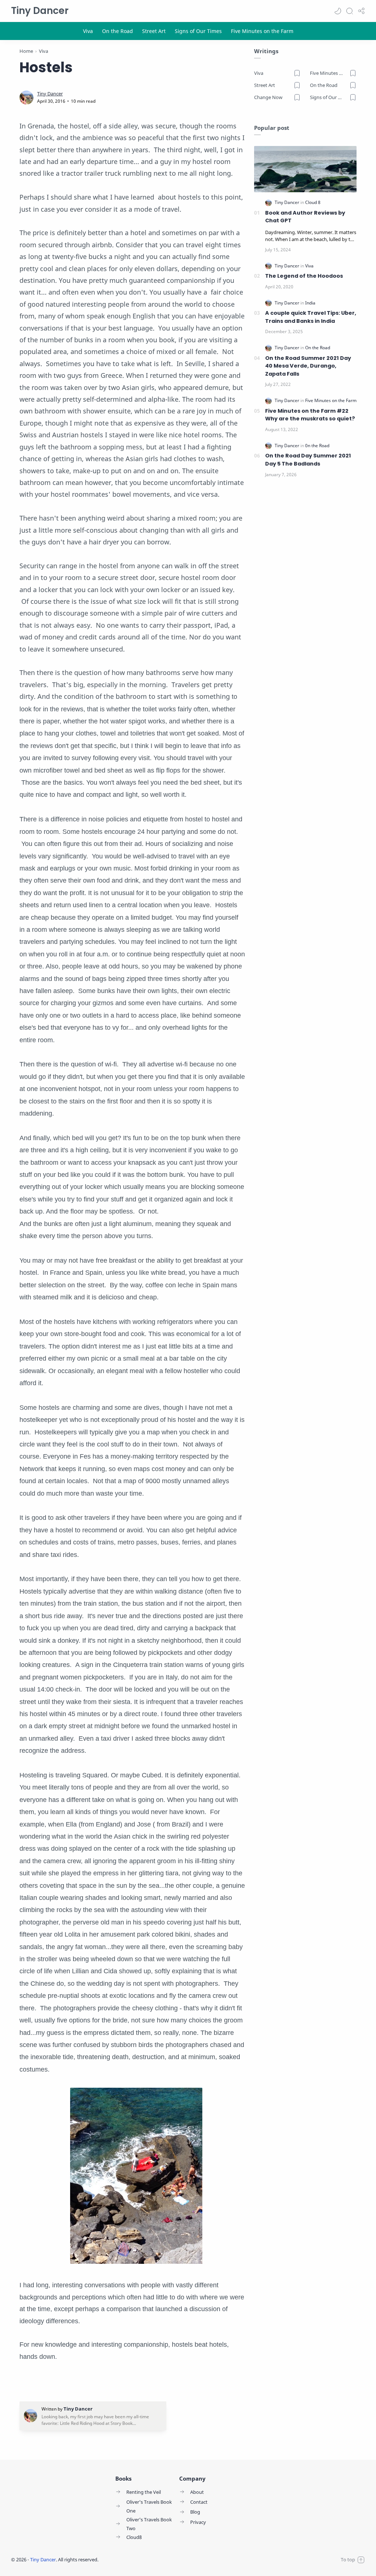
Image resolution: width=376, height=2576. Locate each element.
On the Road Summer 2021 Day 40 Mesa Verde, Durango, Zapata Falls (308, 366)
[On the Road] (117, 31)
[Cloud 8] (313, 202)
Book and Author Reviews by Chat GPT (305, 217)
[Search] (350, 11)
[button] (338, 11)
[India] (310, 303)
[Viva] (88, 31)
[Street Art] (154, 31)
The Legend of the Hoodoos (304, 276)
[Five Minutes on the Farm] (262, 31)
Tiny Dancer (40, 11)
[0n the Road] (317, 446)
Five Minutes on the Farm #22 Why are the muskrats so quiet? (310, 415)
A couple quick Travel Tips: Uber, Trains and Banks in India (311, 317)
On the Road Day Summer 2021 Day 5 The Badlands (308, 460)
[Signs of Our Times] (198, 31)
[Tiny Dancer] (50, 94)
